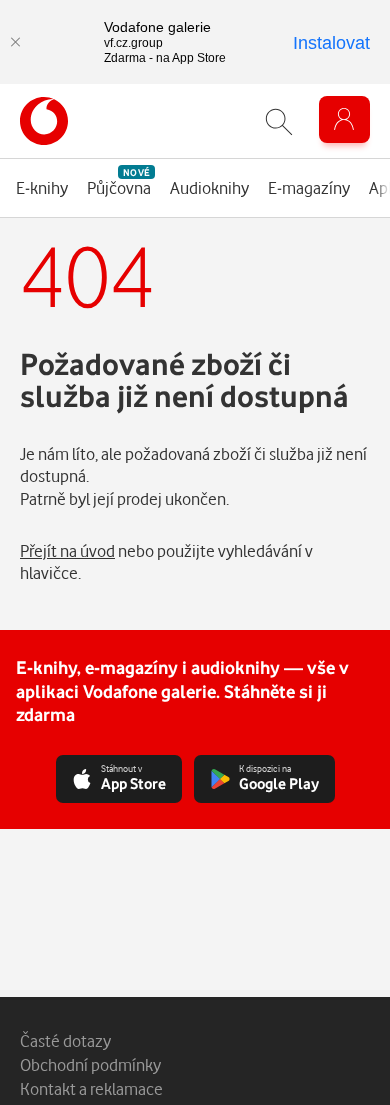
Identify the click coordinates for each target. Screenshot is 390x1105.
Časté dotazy (65, 1040)
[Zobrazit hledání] (279, 121)
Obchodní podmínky (90, 1064)
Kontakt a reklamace (91, 1088)
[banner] (44, 121)
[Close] (15, 42)
